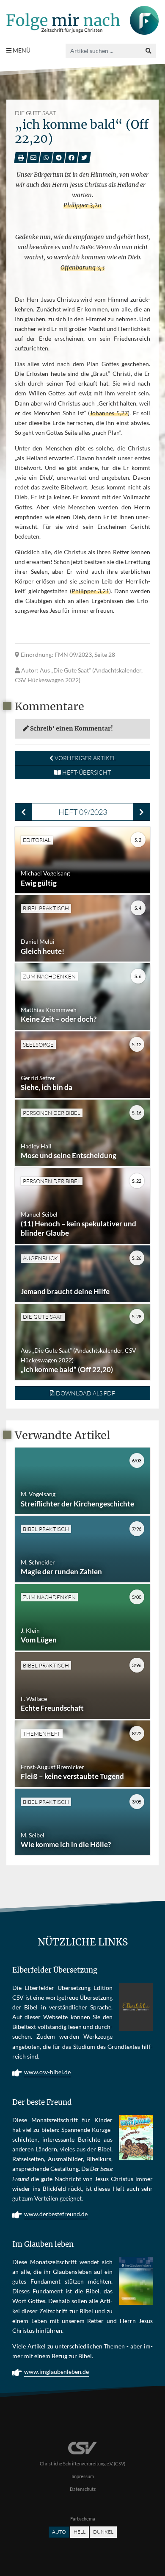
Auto (59, 2532)
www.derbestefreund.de (56, 2214)
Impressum (83, 2476)
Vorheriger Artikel (85, 758)
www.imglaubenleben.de (56, 2372)
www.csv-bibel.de (47, 2072)
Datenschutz (83, 2489)
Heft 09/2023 (83, 812)
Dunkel (103, 2532)
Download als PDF (85, 1393)
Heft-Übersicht (86, 772)
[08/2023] (23, 812)
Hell (80, 2532)
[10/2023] (142, 812)
